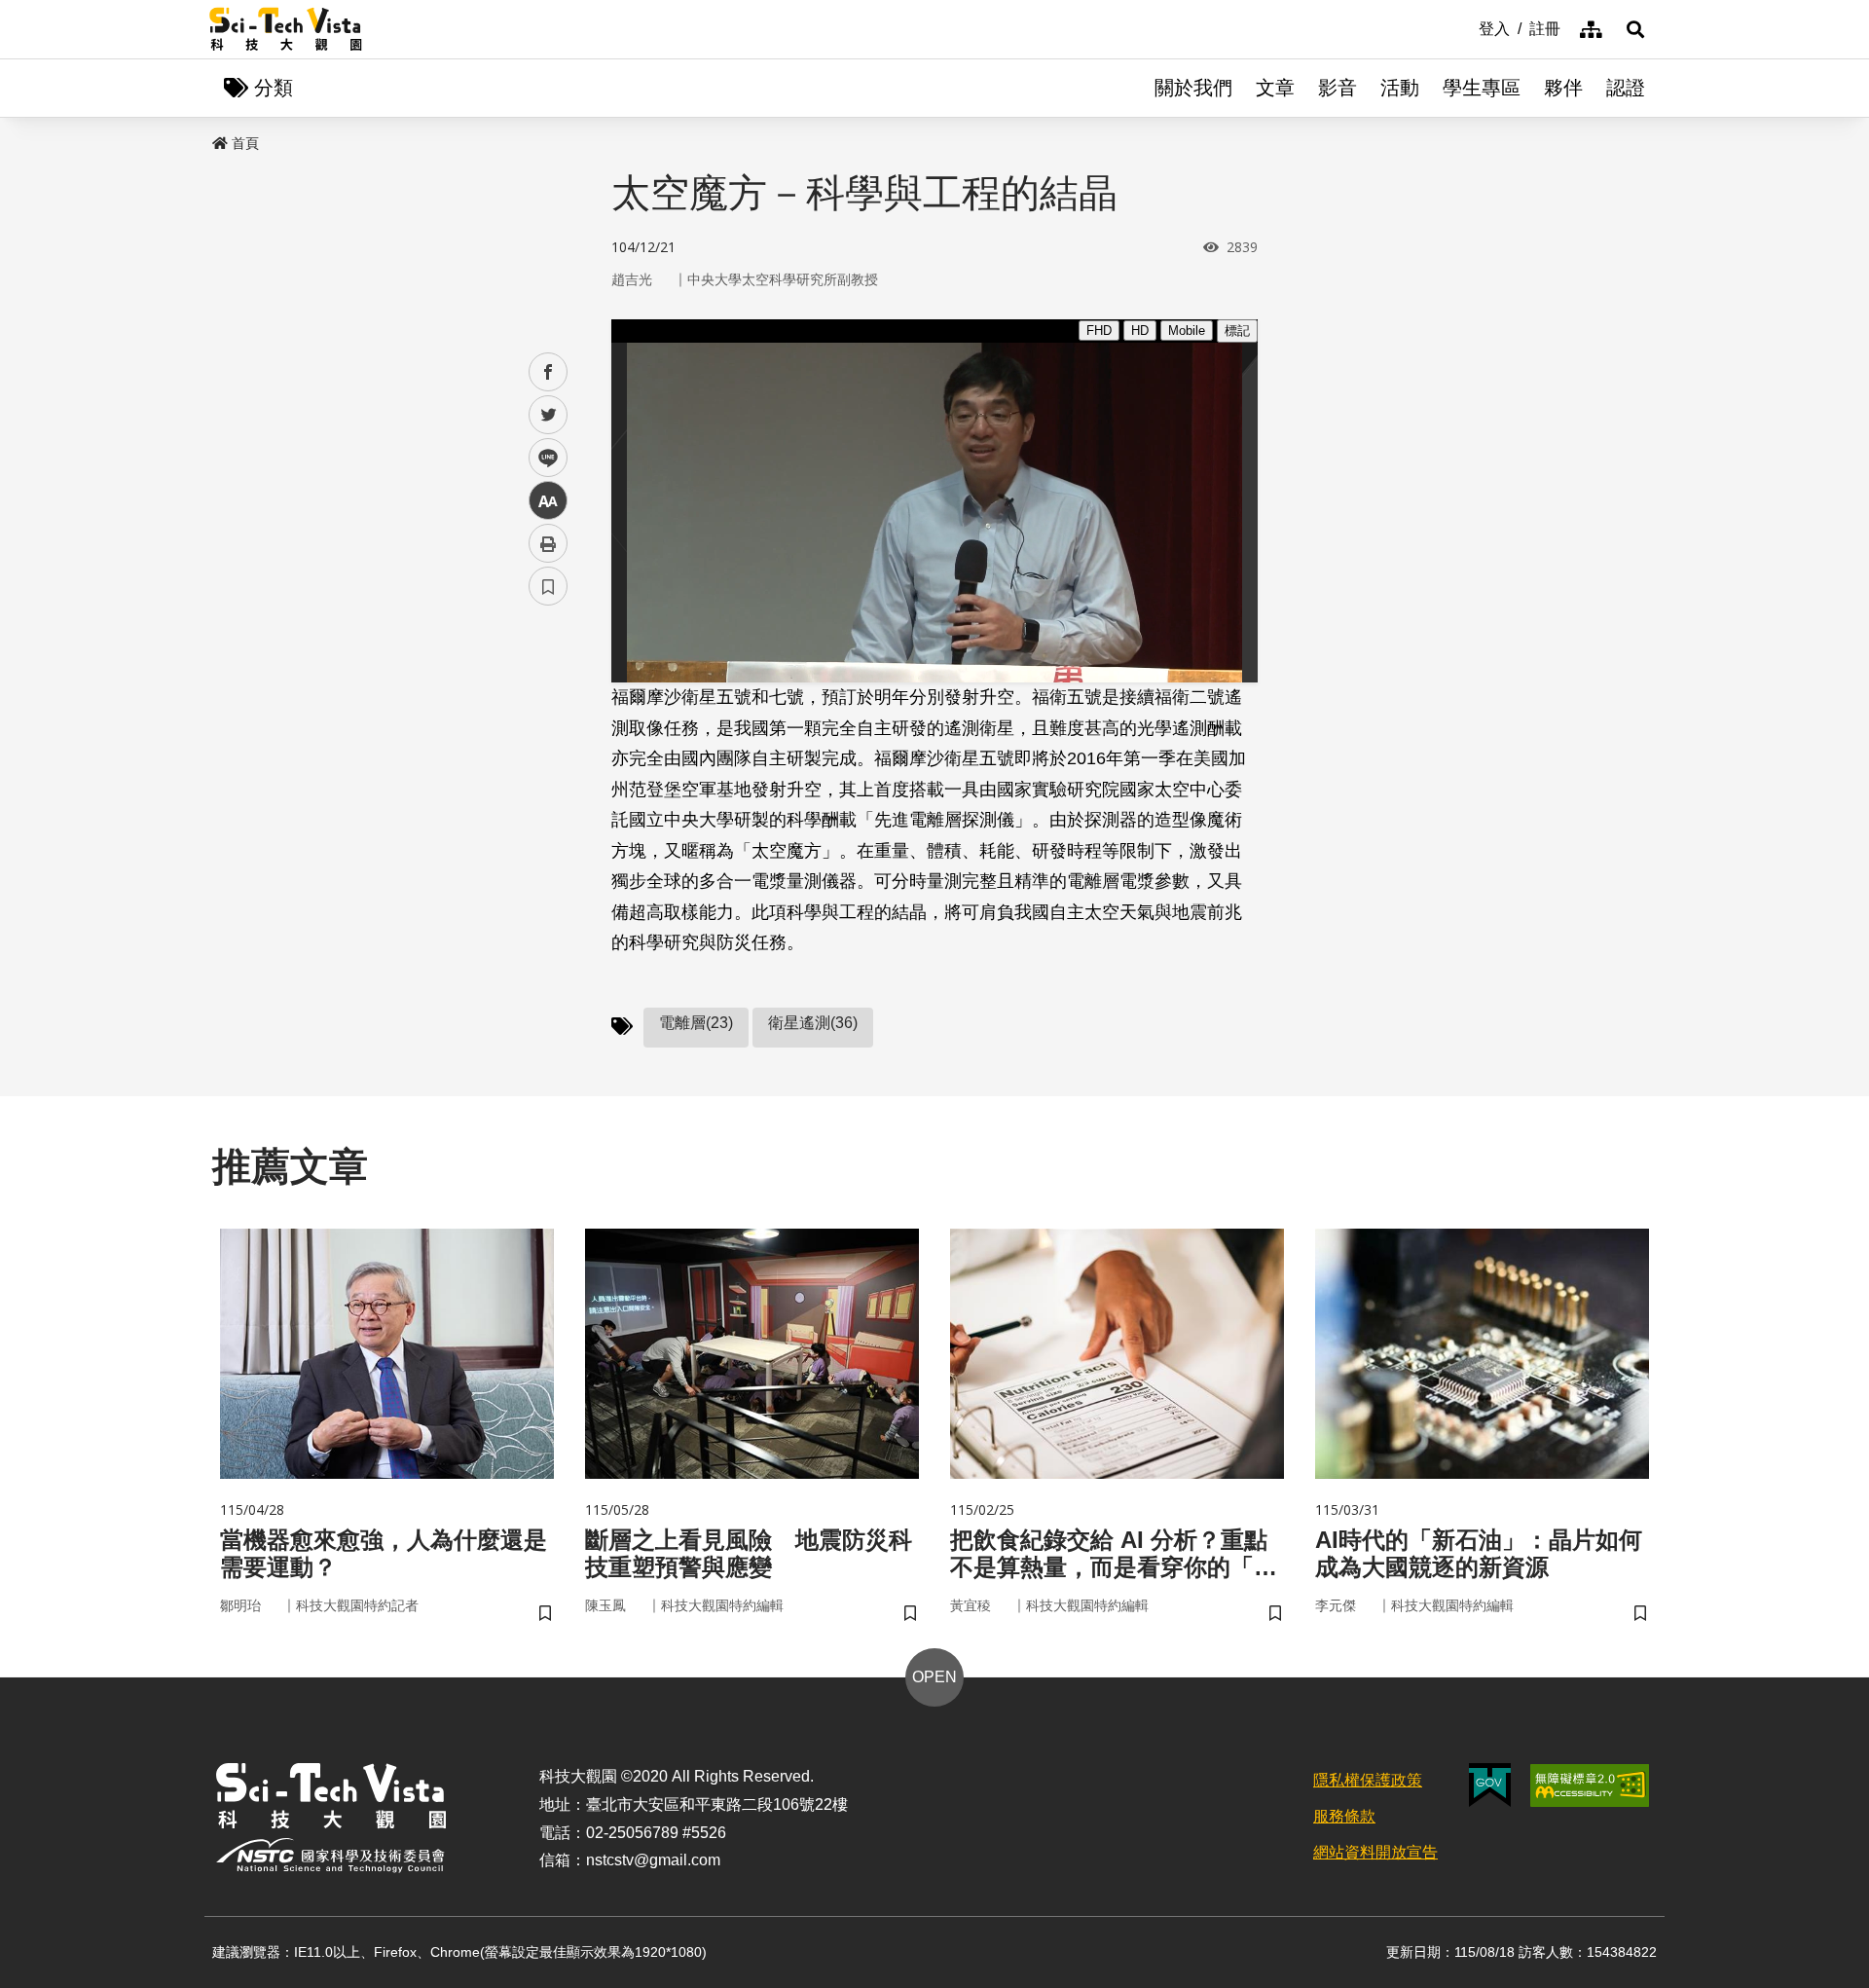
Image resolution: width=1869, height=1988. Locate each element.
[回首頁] (286, 29)
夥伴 (1563, 88)
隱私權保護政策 (1368, 1780)
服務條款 (1344, 1816)
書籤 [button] (548, 586)
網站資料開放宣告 (1375, 1852)
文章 (1275, 88)
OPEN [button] (934, 1677)
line (542, 458)
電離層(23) (696, 1023)
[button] (1635, 29)
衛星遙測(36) (813, 1023)
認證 (1626, 88)
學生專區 (1482, 88)
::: (1465, 27)
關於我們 (1193, 88)
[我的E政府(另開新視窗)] (1490, 1785)
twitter (549, 415)
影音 (1338, 88)
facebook (549, 372)
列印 (548, 543)
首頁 (245, 143)
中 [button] (548, 501)
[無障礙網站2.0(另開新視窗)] (1590, 1786)
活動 (1400, 88)
